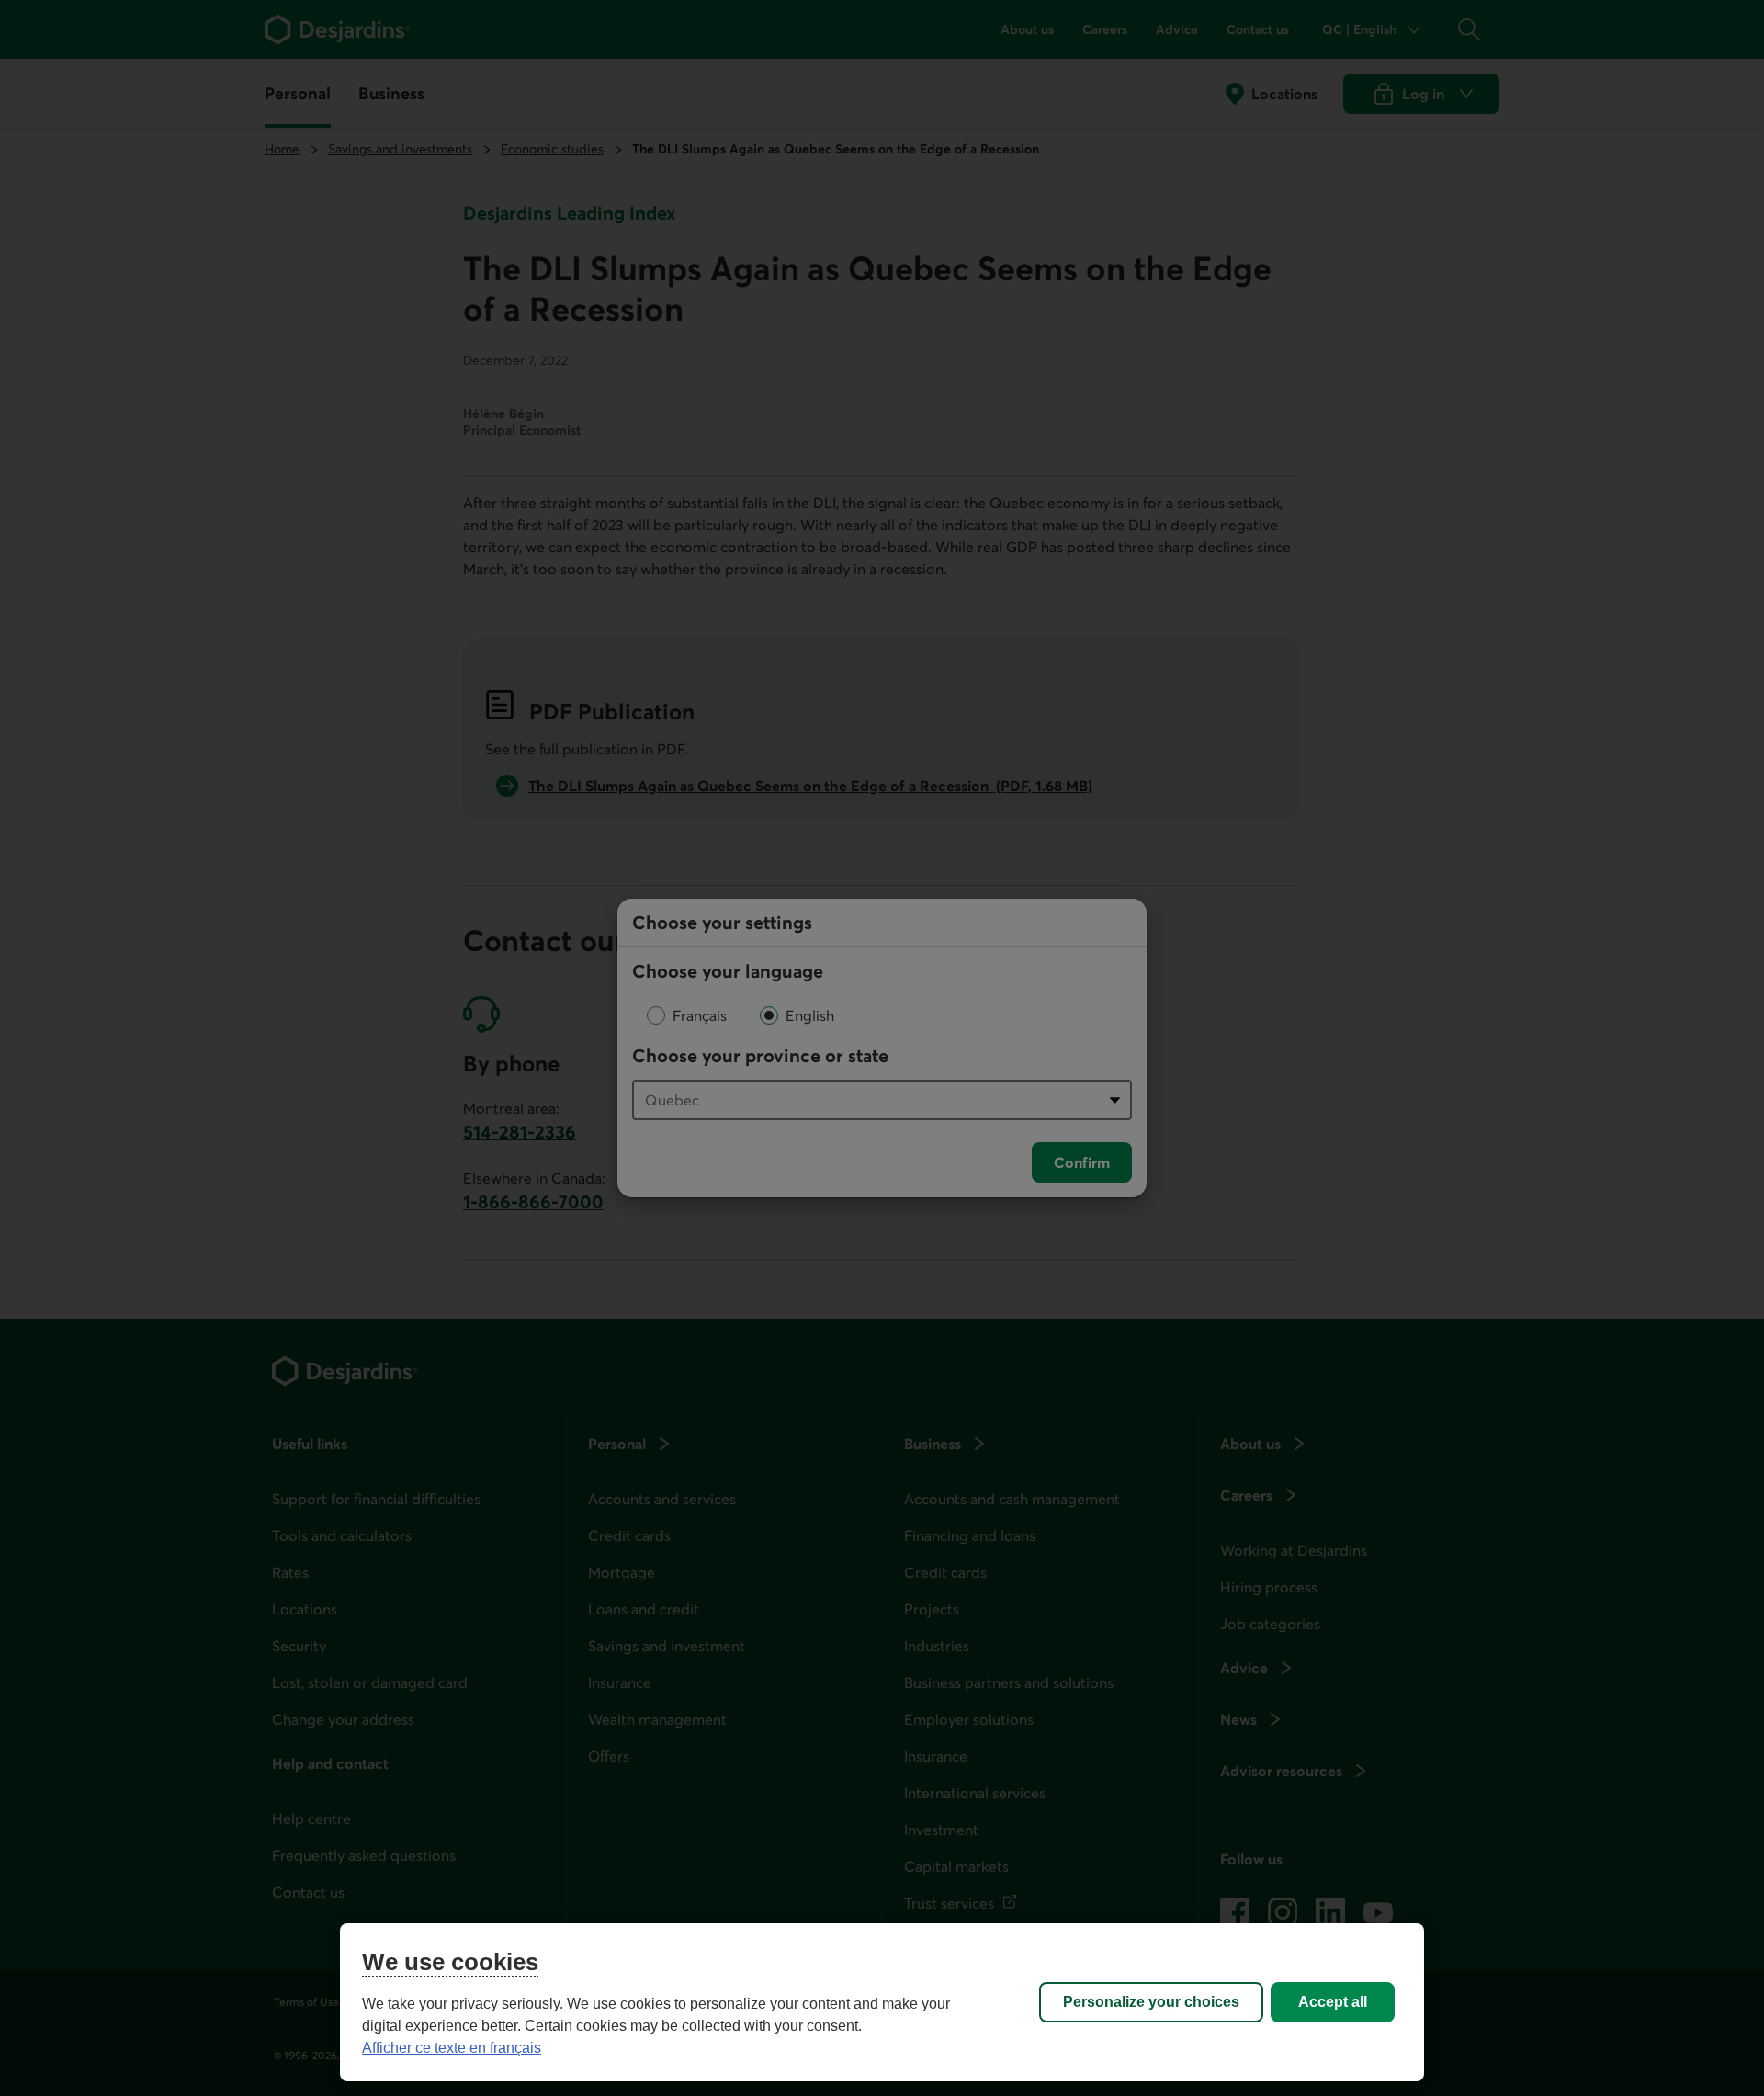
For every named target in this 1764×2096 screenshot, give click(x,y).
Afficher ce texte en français (452, 2048)
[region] (882, 2002)
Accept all (1333, 2002)
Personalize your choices (1151, 2002)
